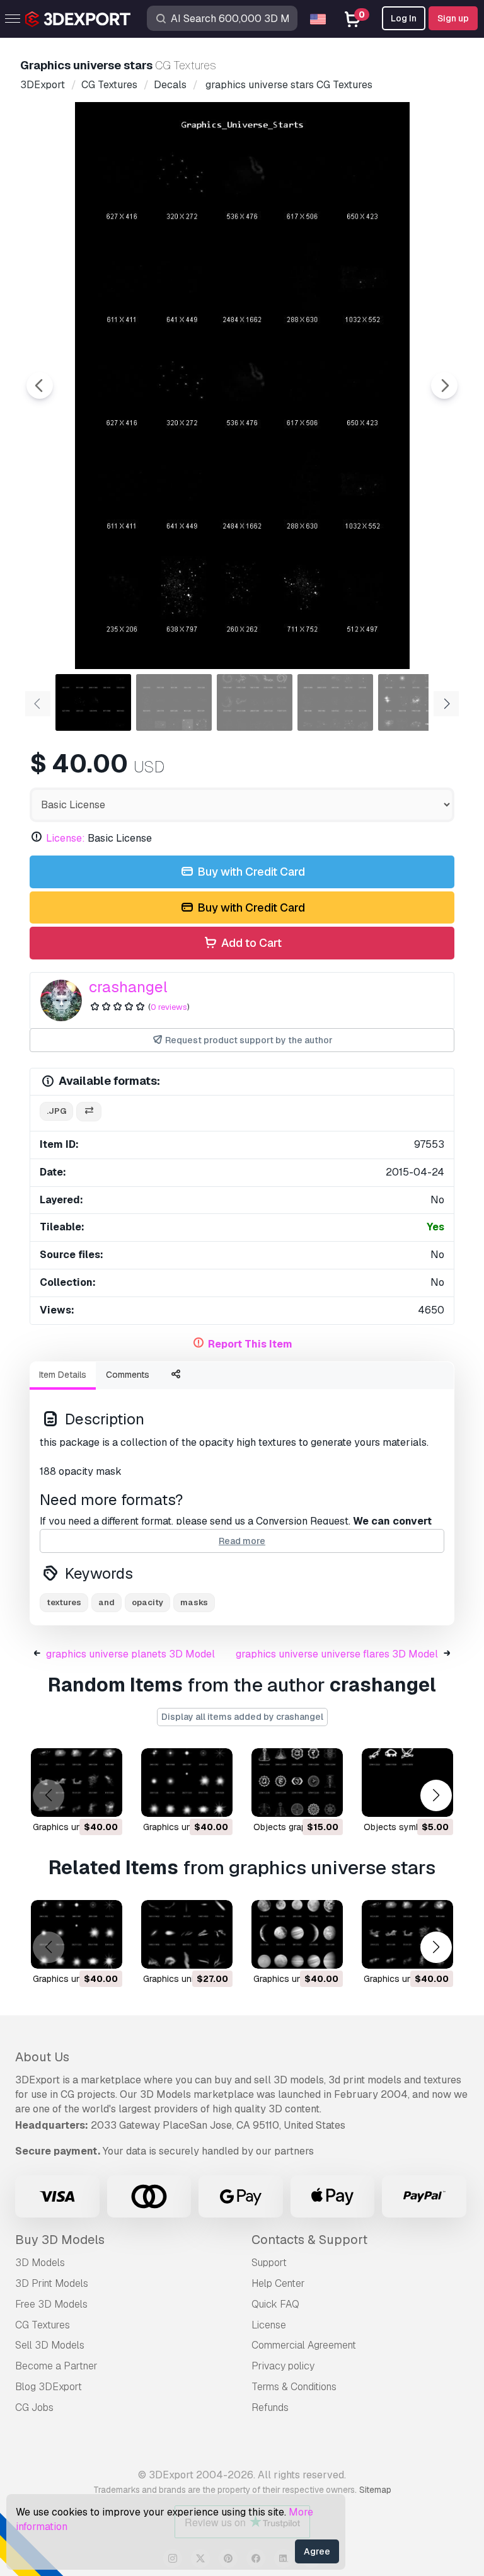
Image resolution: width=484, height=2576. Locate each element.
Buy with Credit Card (250, 872)
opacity (147, 1602)
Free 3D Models (51, 2304)
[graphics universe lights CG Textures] (187, 1934)
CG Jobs (34, 2407)
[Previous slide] (40, 386)
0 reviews (169, 1007)
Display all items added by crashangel (242, 1717)
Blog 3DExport (49, 2387)
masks (194, 1602)
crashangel (128, 987)
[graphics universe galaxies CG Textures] (77, 1783)
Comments (128, 1375)
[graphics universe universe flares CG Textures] (187, 1783)
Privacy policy (283, 2366)
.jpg (56, 1111)
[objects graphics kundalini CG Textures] (297, 1783)
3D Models (40, 2263)
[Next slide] (444, 386)
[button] (436, 1795)
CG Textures (43, 2325)
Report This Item (250, 1344)
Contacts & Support (309, 2240)
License (269, 2325)
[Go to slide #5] (416, 702)
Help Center (278, 2283)
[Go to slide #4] (335, 702)
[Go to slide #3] (255, 702)
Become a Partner (56, 2366)
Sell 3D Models (50, 2345)
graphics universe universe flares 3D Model (337, 1654)
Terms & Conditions (294, 2387)
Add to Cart (250, 943)
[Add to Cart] (78, 1799)
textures (64, 1602)
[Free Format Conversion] (89, 1112)
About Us (42, 2057)
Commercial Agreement (304, 2345)
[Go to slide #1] (93, 702)
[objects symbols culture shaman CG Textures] (407, 1783)
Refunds (270, 2407)
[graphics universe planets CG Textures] (297, 1934)
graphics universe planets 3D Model (130, 1654)
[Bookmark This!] (104, 1799)
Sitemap (375, 2490)
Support (269, 2263)
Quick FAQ (275, 2304)
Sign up (453, 18)
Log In (404, 18)
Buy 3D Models (60, 2240)
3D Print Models (52, 2283)
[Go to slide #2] (174, 702)
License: (66, 838)
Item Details (63, 1375)
